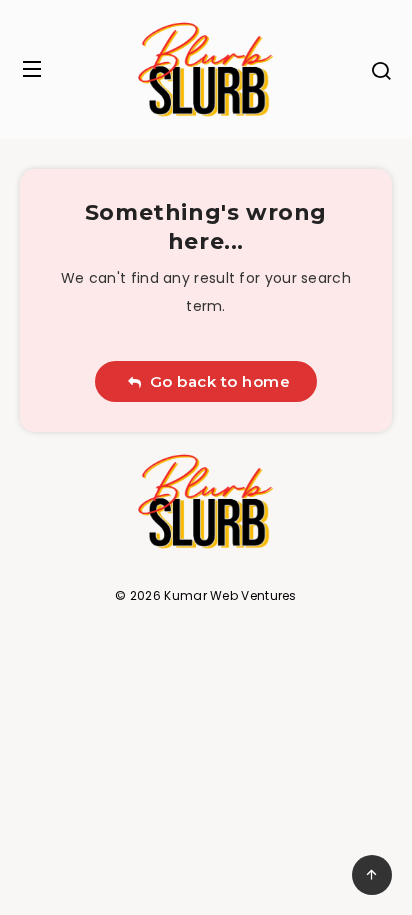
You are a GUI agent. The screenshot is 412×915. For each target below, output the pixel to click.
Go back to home (216, 381)
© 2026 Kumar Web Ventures (206, 595)
